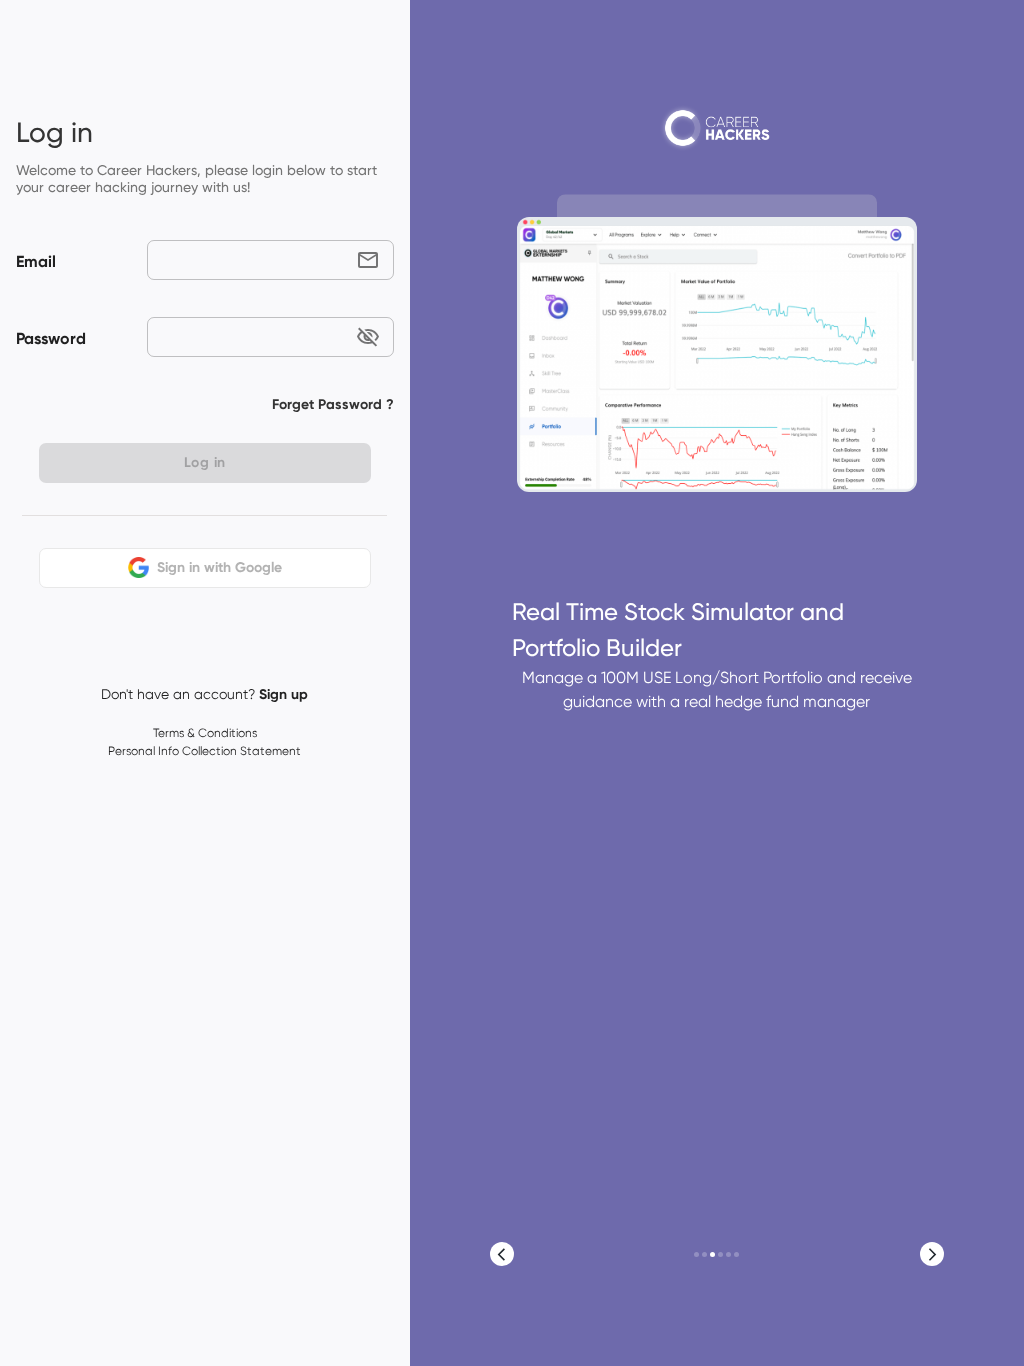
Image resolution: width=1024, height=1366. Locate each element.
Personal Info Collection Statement (204, 751)
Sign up (283, 694)
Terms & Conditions (205, 733)
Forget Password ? (333, 404)
